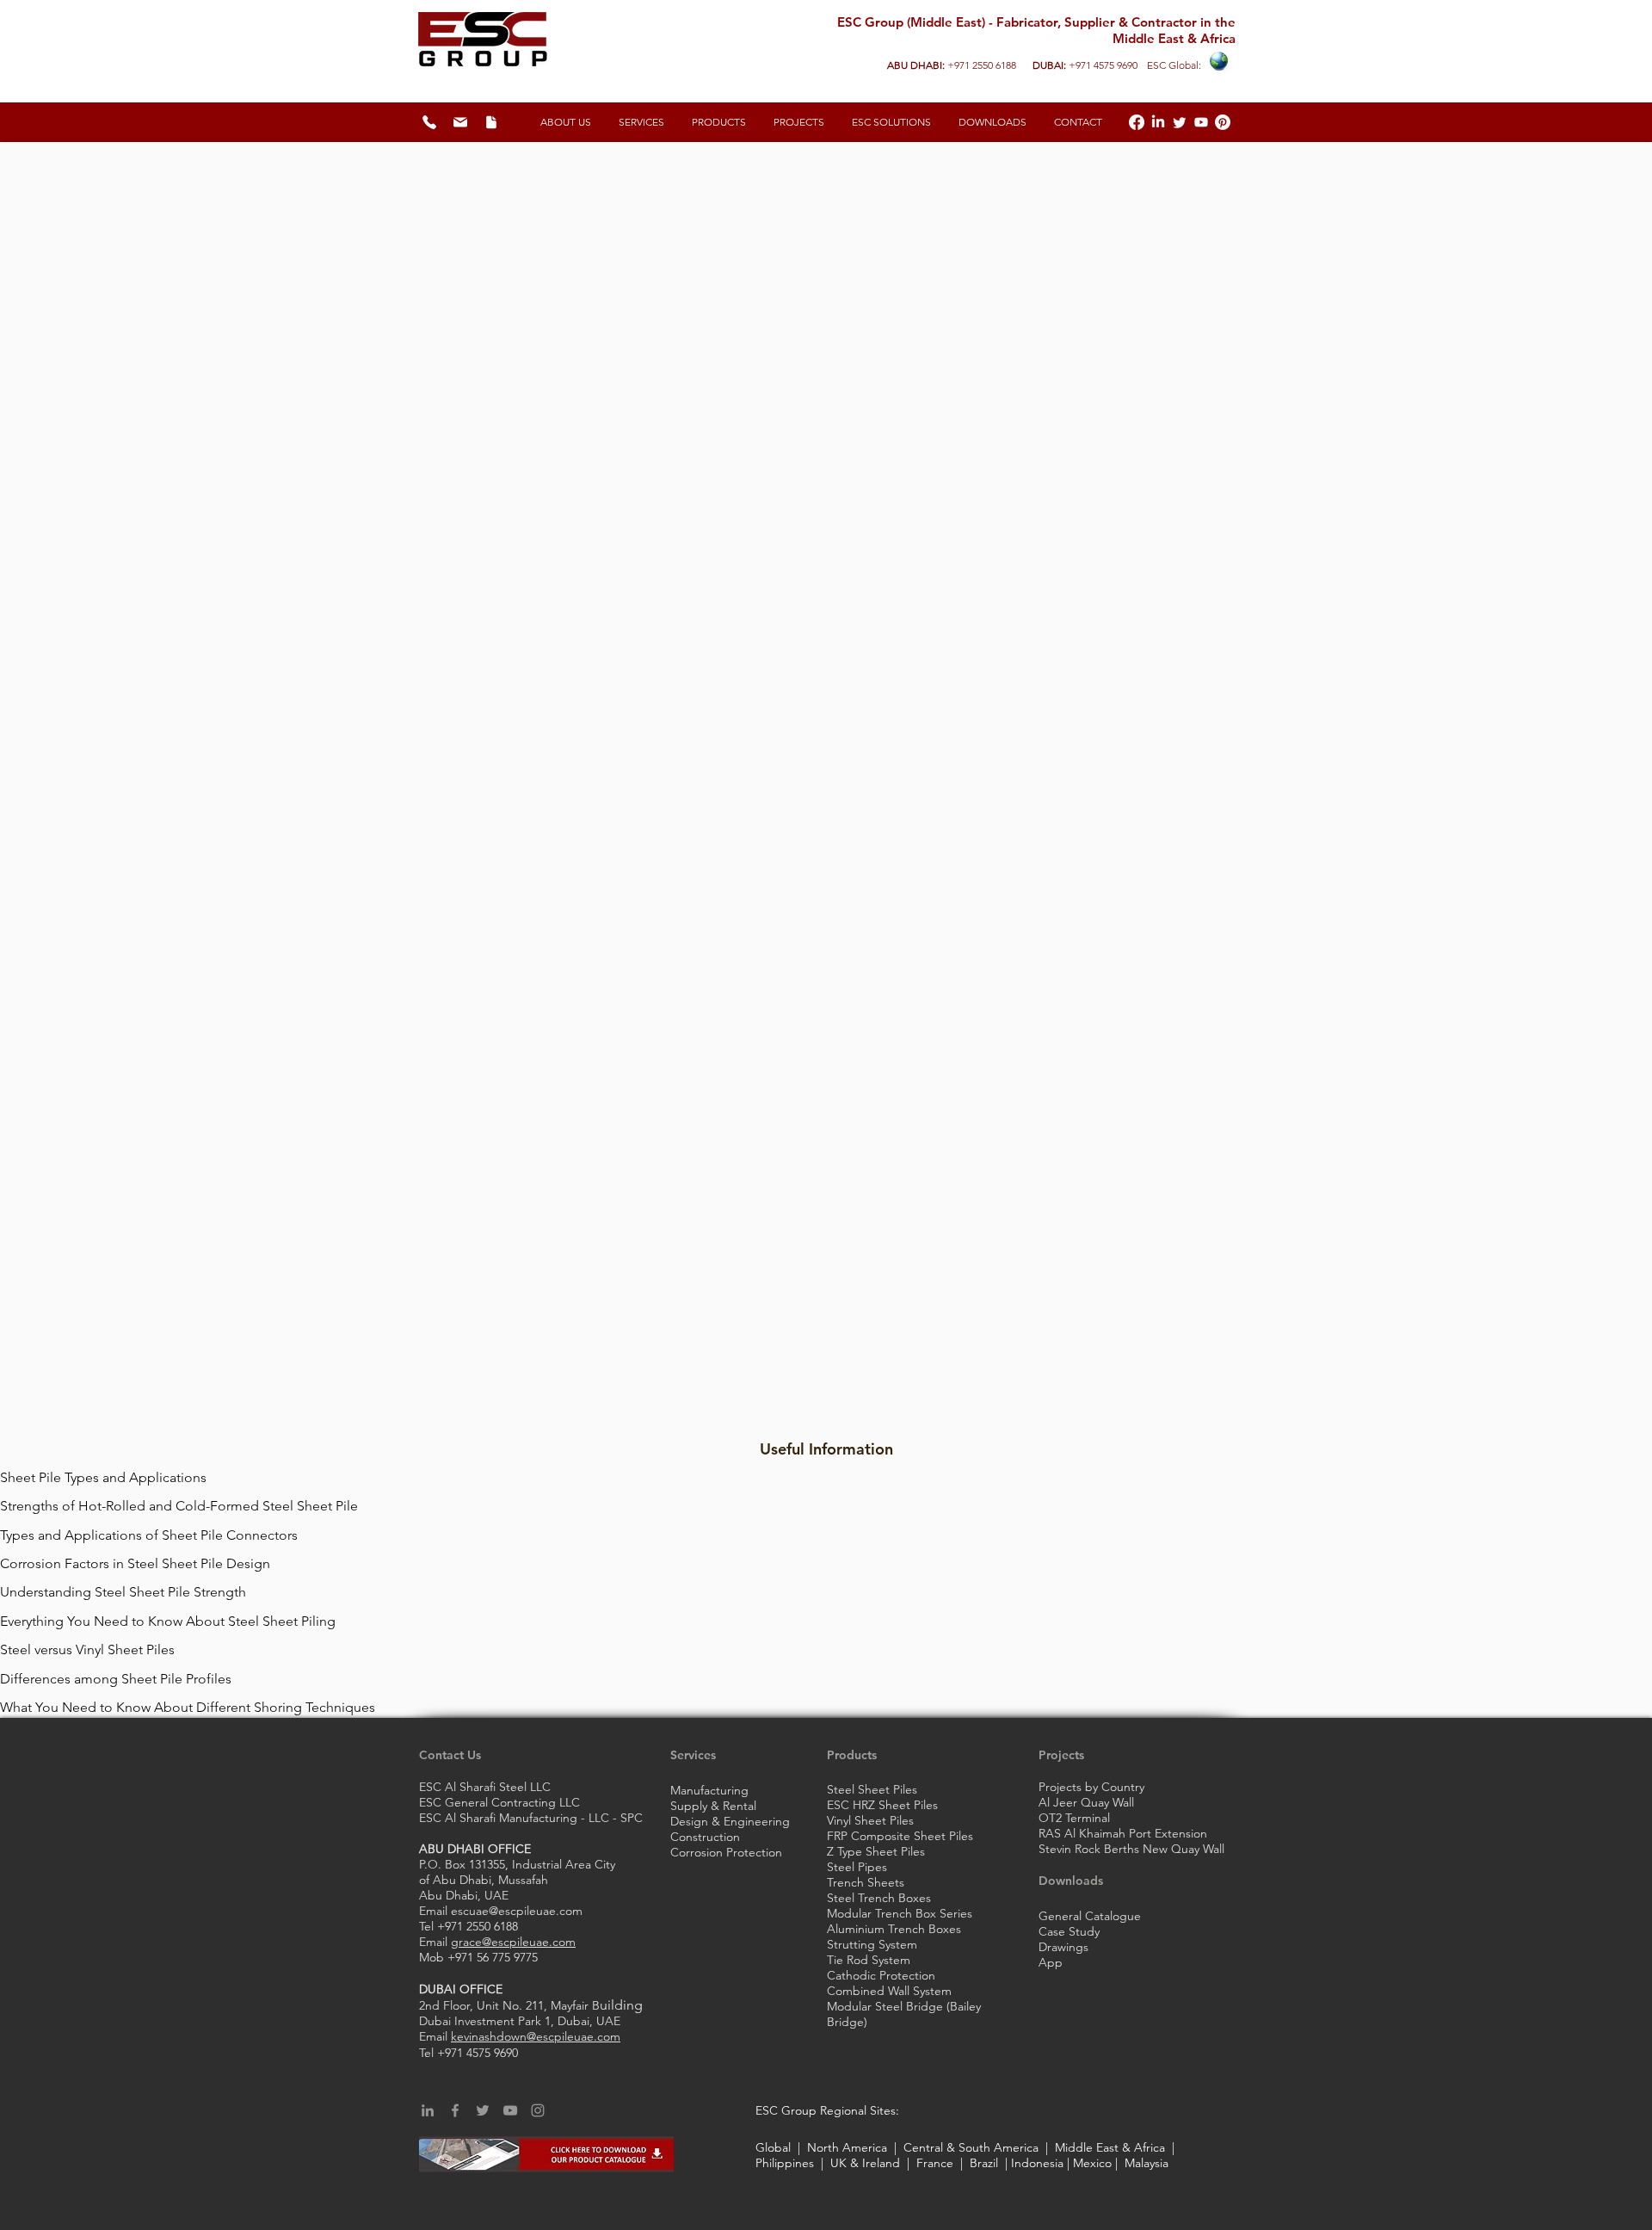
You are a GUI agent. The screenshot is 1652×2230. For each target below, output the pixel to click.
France (935, 2163)
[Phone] (429, 122)
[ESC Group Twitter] (1180, 122)
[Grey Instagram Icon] (538, 2110)
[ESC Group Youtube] (1201, 122)
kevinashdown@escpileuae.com (536, 2036)
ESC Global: (1173, 65)
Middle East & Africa (1110, 2147)
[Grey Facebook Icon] (455, 2110)
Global (775, 2147)
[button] (891, 122)
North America (849, 2147)
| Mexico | (1094, 2163)
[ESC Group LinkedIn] (1158, 122)
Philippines (786, 2163)
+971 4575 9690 (1103, 65)
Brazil (980, 2163)
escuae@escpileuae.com (517, 1911)
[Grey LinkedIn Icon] (428, 2110)
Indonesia (1037, 2163)
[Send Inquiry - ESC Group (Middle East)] (460, 122)
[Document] (491, 122)
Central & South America (973, 2147)
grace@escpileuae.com (513, 1942)
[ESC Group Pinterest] (1223, 122)
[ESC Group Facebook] (1137, 122)
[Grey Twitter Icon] (483, 2110)
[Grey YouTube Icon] (510, 2110)
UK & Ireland (865, 2163)
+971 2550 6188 (982, 65)
